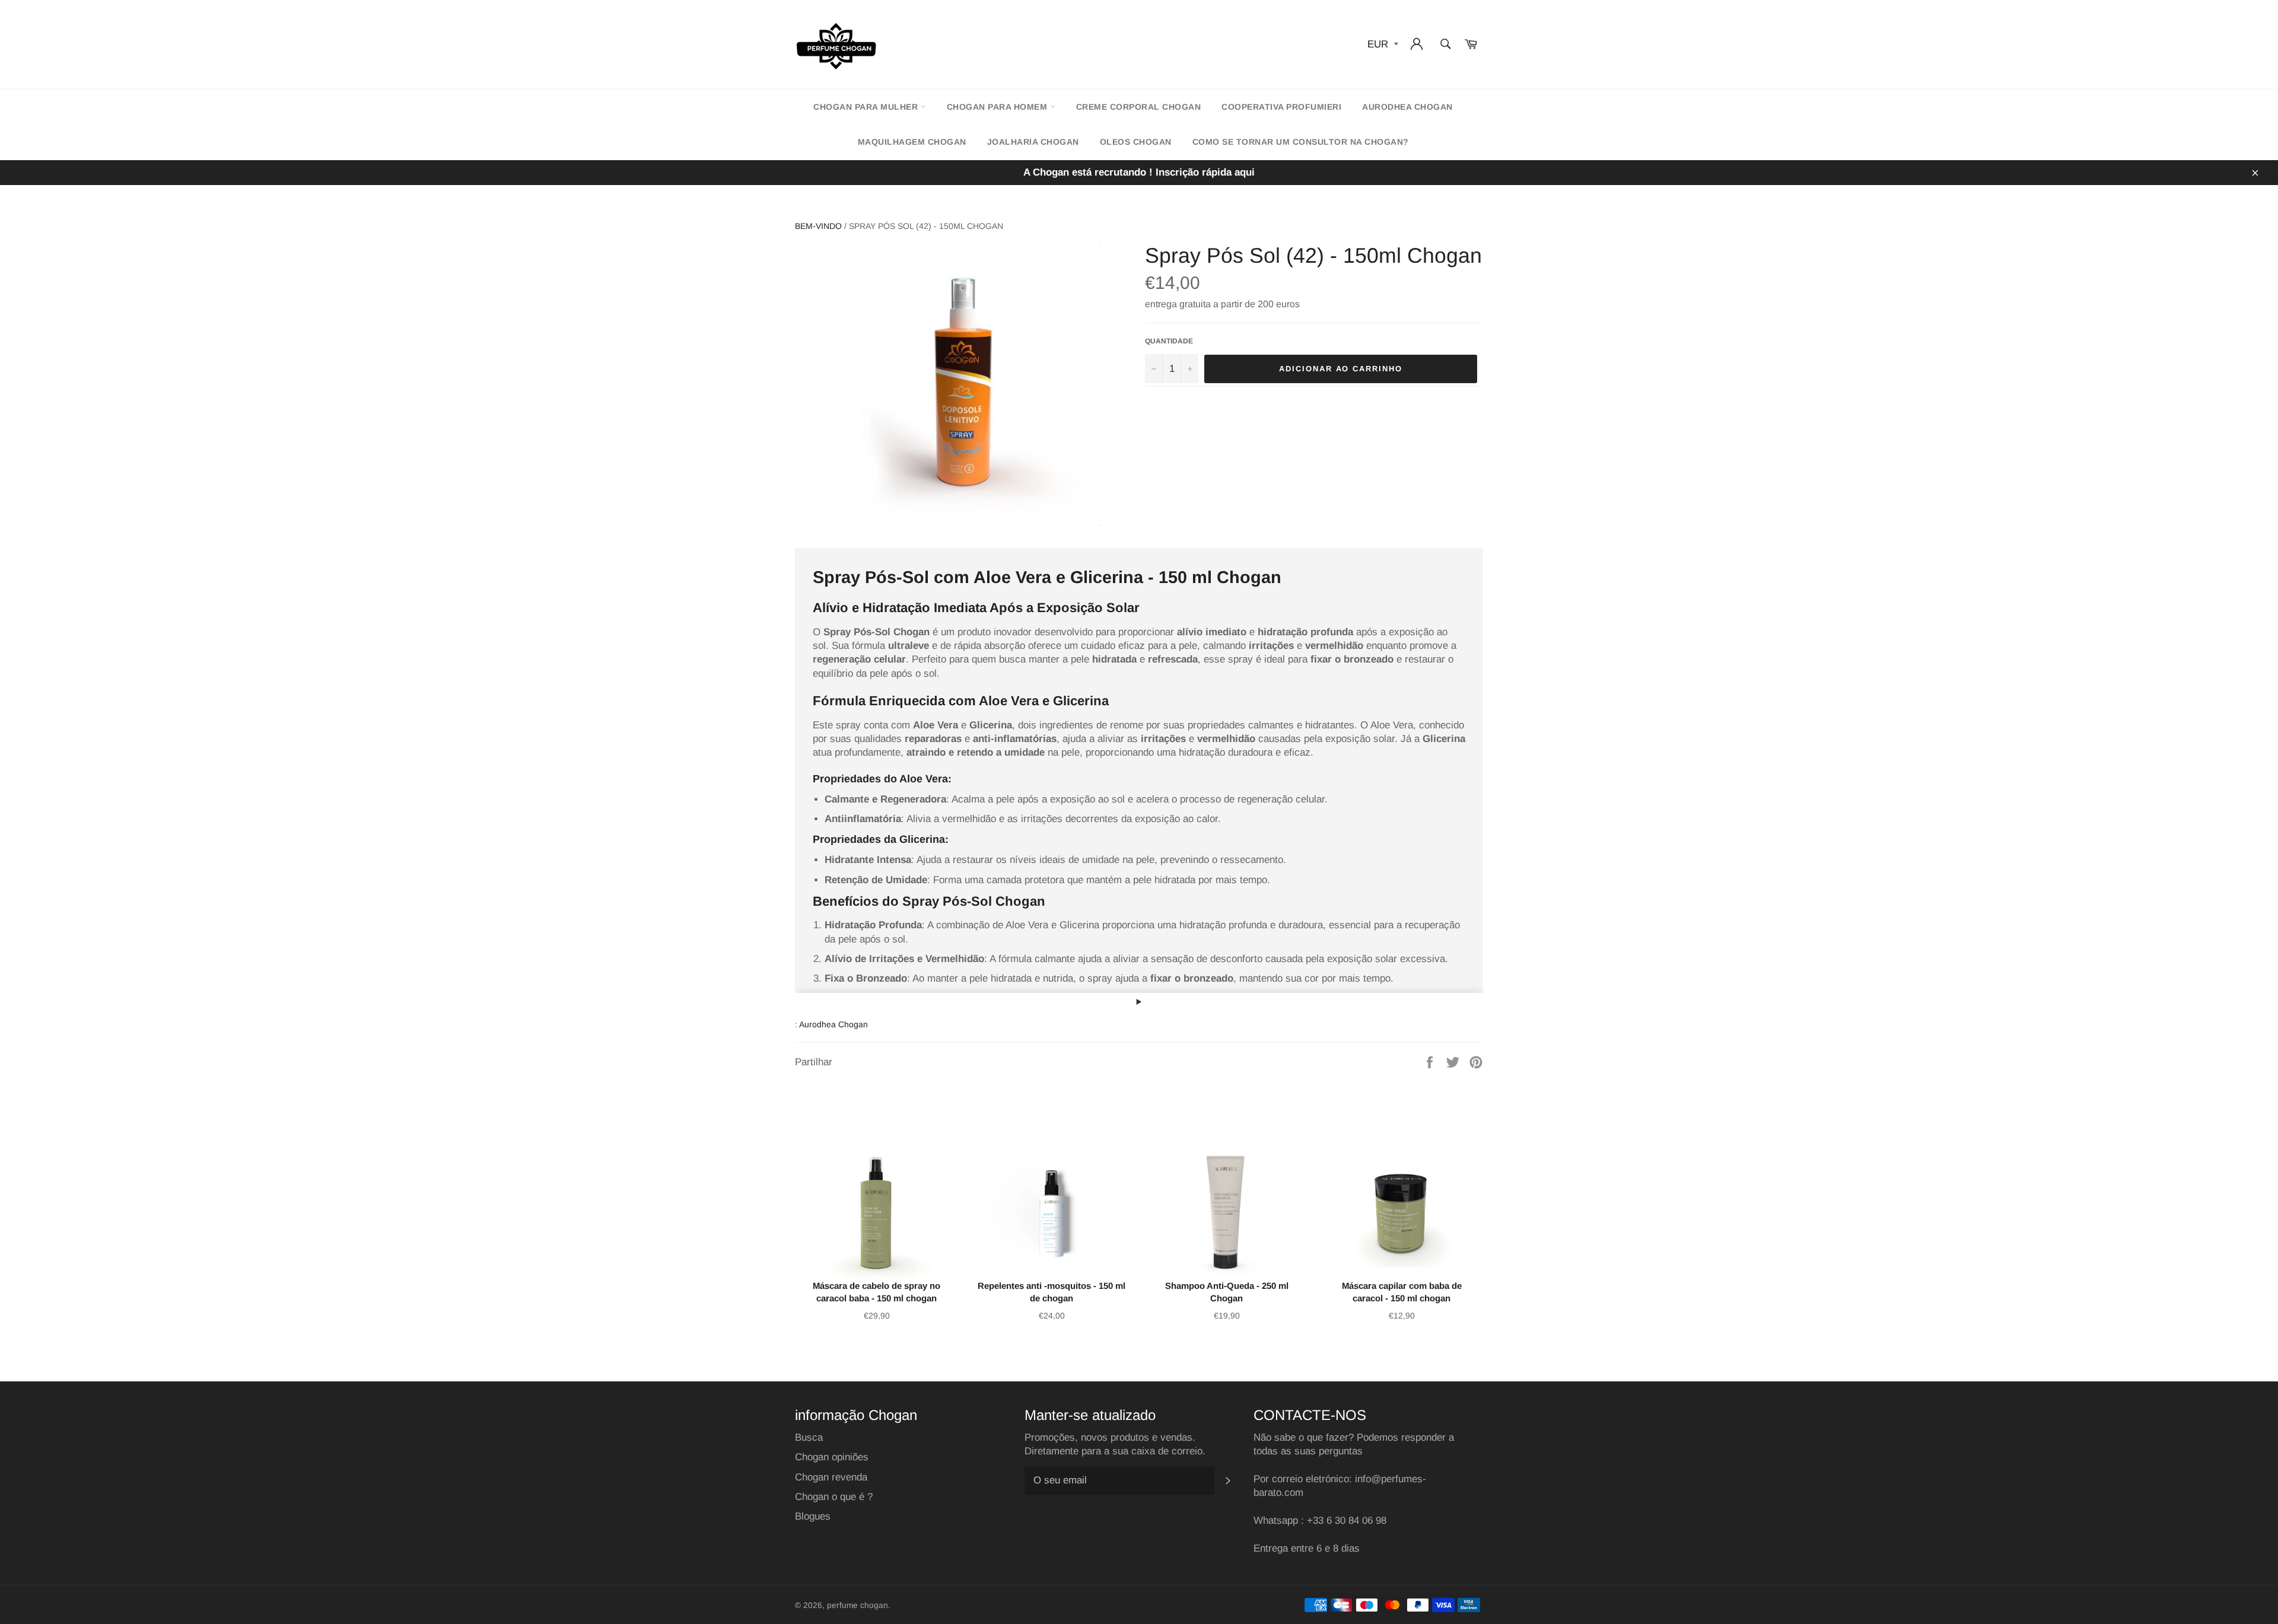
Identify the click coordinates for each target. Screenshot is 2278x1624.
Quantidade (1169, 341)
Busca (809, 1437)
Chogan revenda (831, 1477)
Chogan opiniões (832, 1457)
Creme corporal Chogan (1139, 107)
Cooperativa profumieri (1281, 107)
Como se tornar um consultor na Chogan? (1301, 142)
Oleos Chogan (1136, 142)
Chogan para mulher (867, 107)
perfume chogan (858, 1605)
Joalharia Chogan (1033, 142)
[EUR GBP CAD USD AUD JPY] (1382, 45)
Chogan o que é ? (834, 1497)
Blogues (813, 1516)
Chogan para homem (998, 107)
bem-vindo (818, 226)
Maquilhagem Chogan (912, 142)
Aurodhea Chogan (1407, 107)
